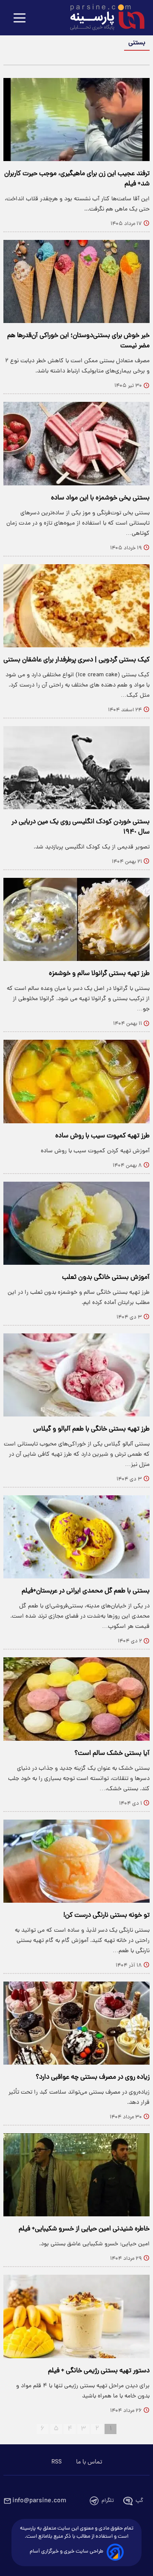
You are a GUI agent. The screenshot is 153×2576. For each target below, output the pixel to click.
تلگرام (108, 2501)
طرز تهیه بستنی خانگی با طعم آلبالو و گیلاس (91, 1429)
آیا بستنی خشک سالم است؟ (112, 1754)
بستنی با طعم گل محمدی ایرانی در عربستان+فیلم (86, 1591)
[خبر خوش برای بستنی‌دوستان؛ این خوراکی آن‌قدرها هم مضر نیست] (76, 281)
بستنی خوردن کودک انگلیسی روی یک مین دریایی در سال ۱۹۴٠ (81, 827)
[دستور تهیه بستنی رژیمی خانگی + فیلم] (76, 2316)
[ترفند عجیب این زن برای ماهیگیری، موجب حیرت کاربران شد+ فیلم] (76, 120)
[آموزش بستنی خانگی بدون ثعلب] (76, 1223)
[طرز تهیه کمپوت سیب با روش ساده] (76, 1081)
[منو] (20, 19)
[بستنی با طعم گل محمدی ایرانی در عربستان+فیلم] (76, 1537)
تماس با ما (89, 2462)
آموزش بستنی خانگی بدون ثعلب (106, 1278)
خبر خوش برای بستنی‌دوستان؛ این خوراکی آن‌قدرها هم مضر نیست (78, 341)
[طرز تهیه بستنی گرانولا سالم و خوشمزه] (76, 919)
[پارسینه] (103, 18)
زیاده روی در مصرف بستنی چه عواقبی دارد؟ (93, 2077)
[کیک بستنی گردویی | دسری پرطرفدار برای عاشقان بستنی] (76, 606)
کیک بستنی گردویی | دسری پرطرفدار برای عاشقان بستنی (76, 660)
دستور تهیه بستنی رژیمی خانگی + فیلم (99, 2371)
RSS (57, 2462)
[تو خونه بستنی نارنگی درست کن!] (76, 1861)
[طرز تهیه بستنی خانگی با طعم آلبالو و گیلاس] (76, 1375)
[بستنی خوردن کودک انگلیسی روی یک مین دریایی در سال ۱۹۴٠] (76, 768)
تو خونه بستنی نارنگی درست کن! (106, 1915)
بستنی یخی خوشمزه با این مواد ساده (100, 498)
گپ (139, 2501)
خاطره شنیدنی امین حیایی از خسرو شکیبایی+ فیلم (84, 2229)
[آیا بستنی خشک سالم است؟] (76, 1699)
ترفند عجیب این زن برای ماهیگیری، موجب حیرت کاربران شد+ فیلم (77, 179)
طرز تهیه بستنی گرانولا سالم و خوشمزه (99, 974)
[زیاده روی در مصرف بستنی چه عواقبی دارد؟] (76, 2023)
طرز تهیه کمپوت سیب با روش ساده (102, 1136)
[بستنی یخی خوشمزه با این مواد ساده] (76, 443)
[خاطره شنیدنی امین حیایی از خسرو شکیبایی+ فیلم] (76, 2175)
